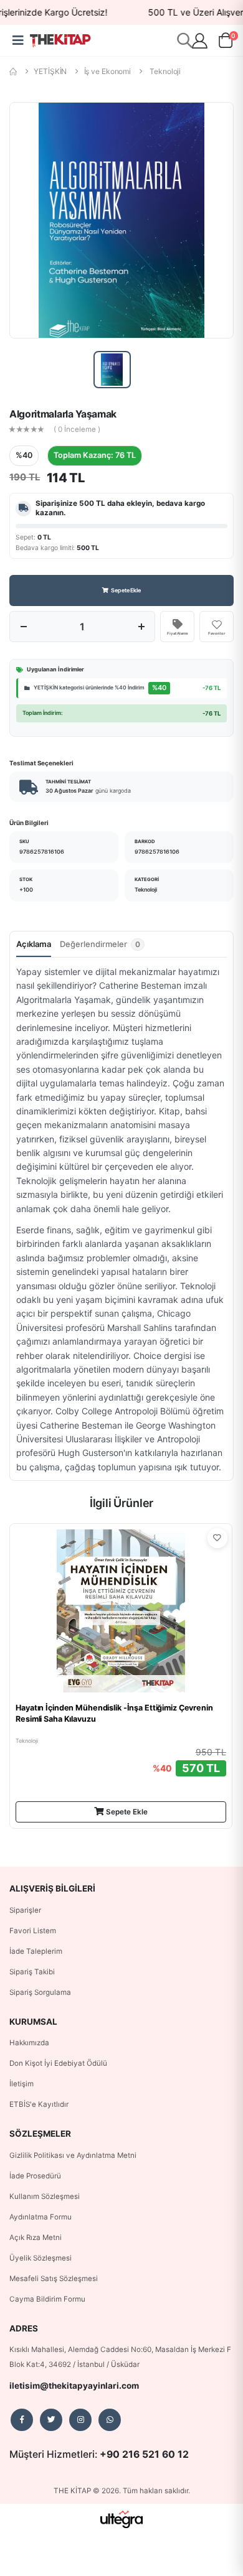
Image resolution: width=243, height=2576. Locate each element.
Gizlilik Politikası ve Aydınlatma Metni (73, 2155)
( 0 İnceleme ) (77, 430)
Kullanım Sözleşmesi (45, 2196)
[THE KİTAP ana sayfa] (60, 40)
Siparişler (25, 1910)
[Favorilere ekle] (217, 1538)
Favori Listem (33, 1931)
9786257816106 (42, 852)
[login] (200, 41)
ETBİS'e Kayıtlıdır (39, 2104)
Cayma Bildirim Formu (47, 2299)
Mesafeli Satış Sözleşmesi (54, 2279)
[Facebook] (22, 2420)
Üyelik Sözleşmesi (40, 2258)
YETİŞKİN (50, 71)
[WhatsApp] (110, 2420)
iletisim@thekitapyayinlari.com (74, 2386)
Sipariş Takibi (32, 1972)
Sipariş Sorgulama (40, 1992)
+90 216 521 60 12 (144, 2454)
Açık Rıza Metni (36, 2238)
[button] (226, 43)
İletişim (21, 2084)
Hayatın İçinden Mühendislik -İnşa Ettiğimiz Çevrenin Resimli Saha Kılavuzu (114, 1713)
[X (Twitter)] (51, 2420)
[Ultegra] (122, 2519)
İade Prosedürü (35, 2176)
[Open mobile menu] (18, 40)
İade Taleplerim (36, 1951)
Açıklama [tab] (34, 944)
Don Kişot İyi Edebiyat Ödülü (58, 2063)
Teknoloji (165, 71)
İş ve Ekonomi (107, 71)
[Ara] (185, 40)
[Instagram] (80, 2420)
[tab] (102, 948)
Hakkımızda (29, 2043)
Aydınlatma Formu (40, 2217)
